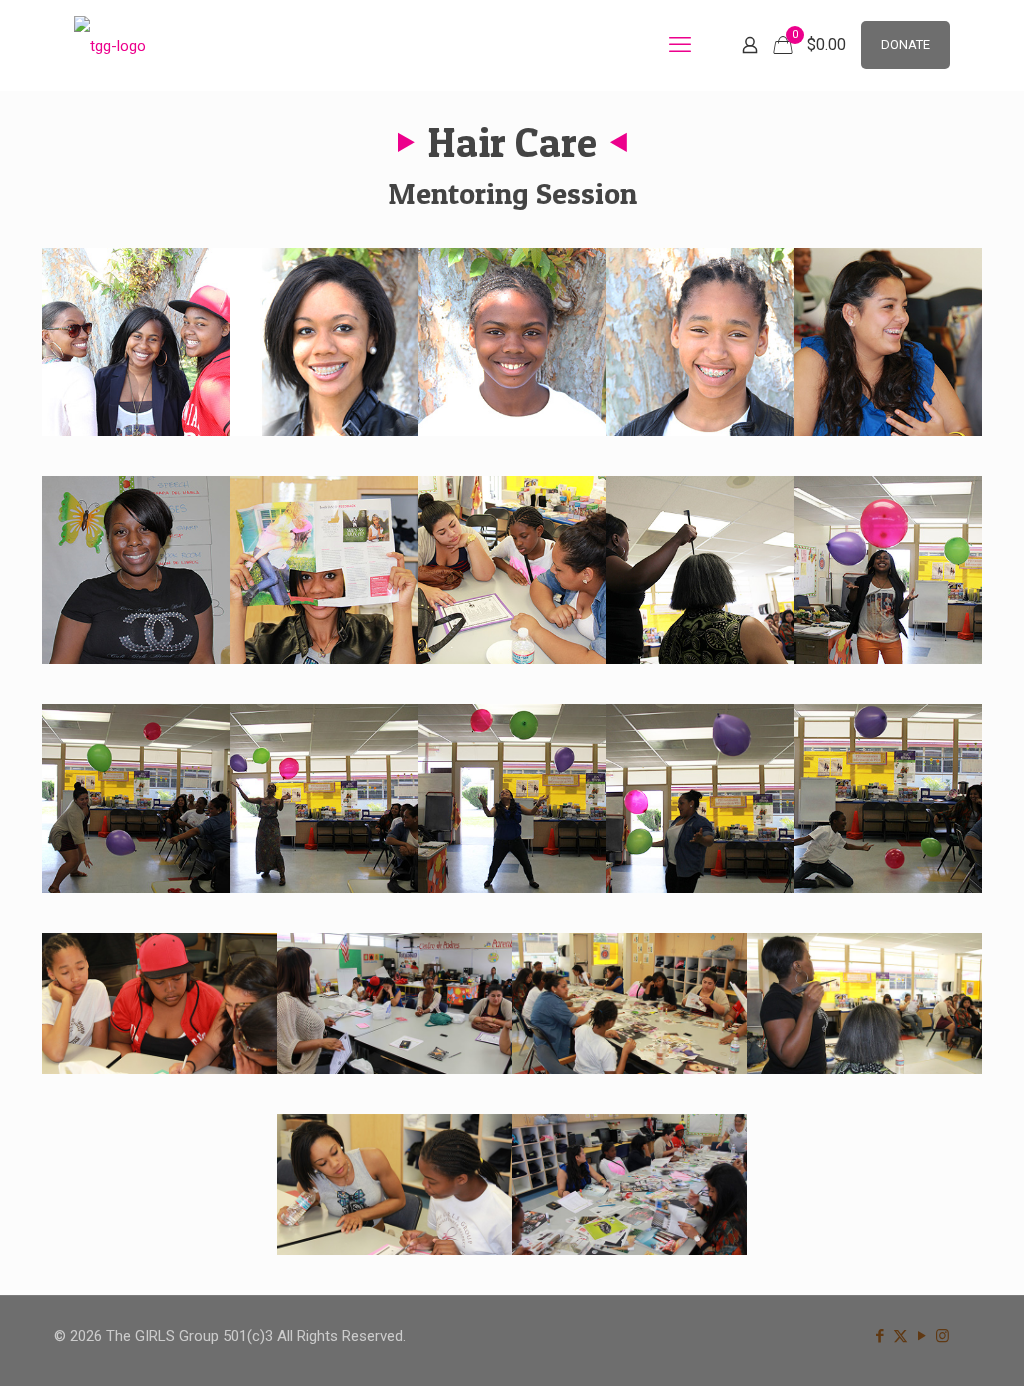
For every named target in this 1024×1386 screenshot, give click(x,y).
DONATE (905, 44)
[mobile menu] (680, 45)
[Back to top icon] (928, 1345)
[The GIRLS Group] (110, 45)
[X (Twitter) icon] (900, 1336)
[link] (136, 342)
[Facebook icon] (879, 1336)
